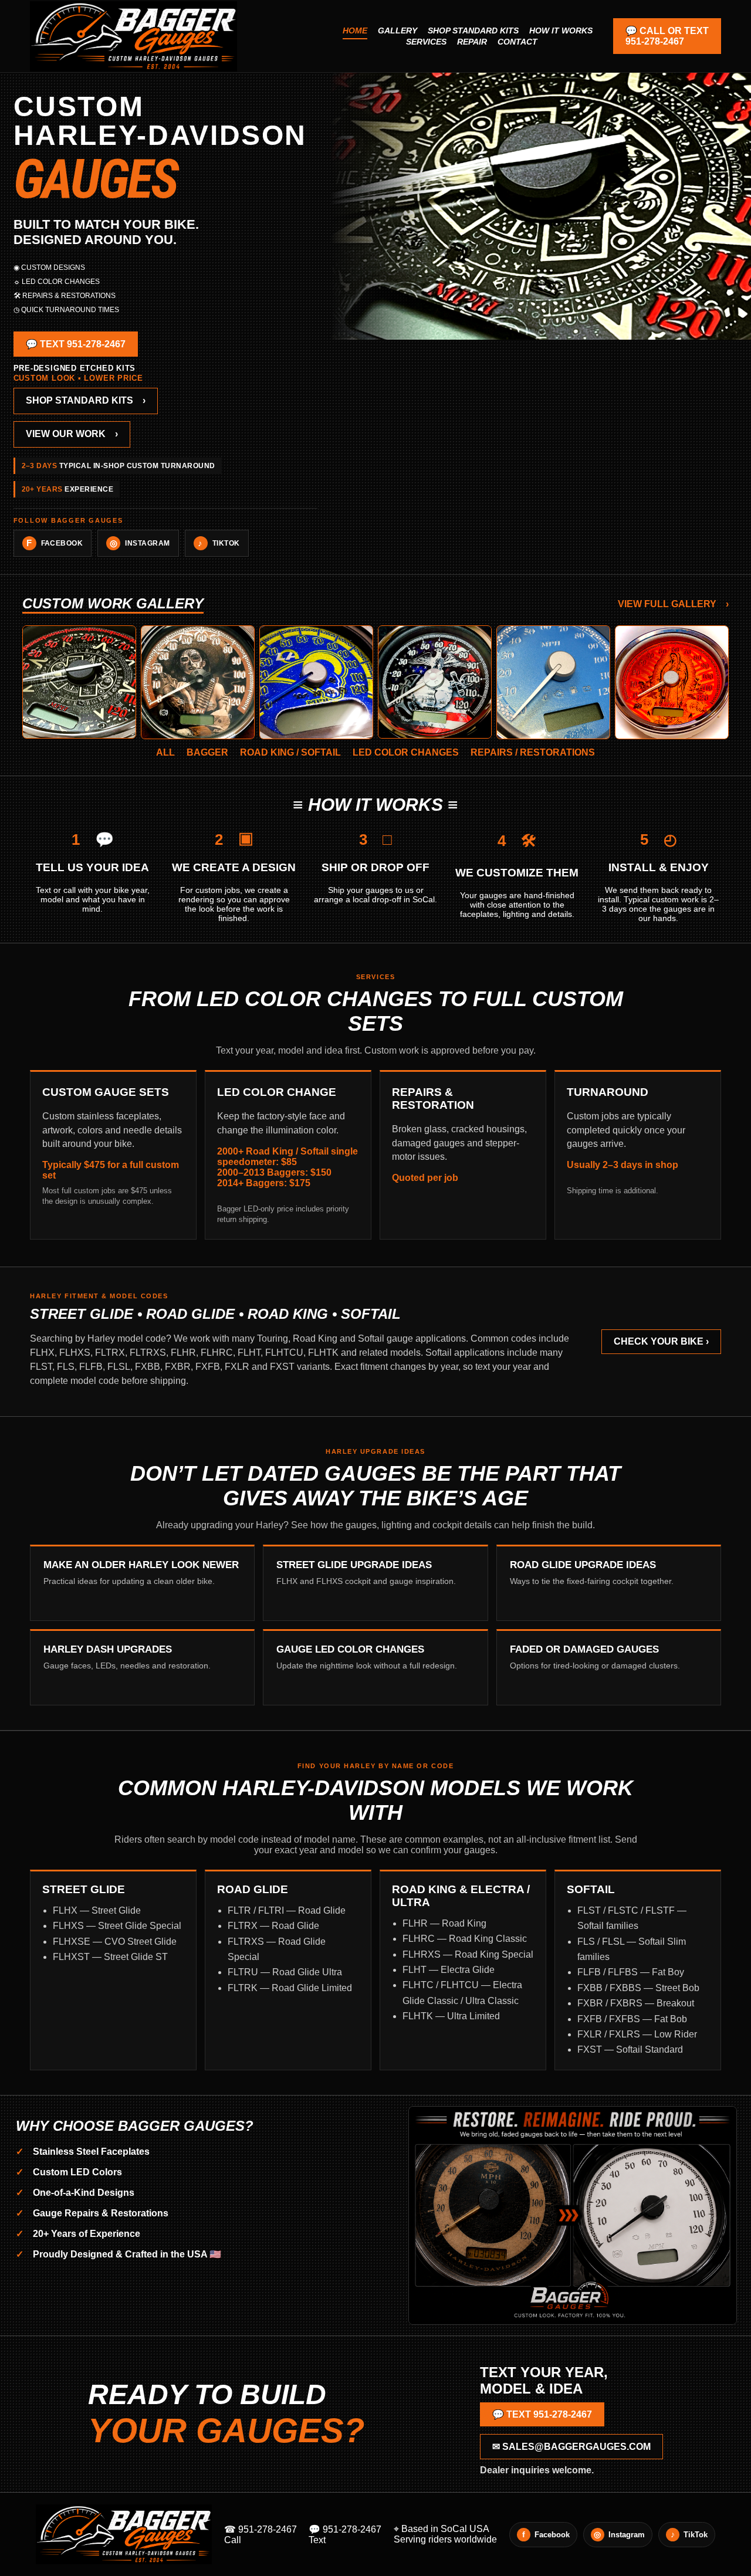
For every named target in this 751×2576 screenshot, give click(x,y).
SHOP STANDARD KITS (473, 31)
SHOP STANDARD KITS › (86, 400)
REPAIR (472, 42)
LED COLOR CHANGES (406, 752)
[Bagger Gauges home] (180, 36)
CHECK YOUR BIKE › (661, 1341)
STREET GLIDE (84, 1889)
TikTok (219, 543)
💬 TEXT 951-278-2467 (76, 344)
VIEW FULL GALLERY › (673, 604)
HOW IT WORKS (561, 31)
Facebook (55, 543)
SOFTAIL (591, 1889)
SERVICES (426, 42)
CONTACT (517, 42)
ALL (165, 752)
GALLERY (398, 31)
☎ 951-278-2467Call (261, 2535)
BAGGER (207, 752)
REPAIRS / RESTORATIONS (533, 752)
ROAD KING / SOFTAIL (290, 752)
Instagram (140, 543)
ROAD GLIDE (253, 1889)
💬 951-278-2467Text (345, 2535)
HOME (355, 31)
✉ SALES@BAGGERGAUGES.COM (571, 2447)
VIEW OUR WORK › (72, 434)
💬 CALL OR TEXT (667, 36)
